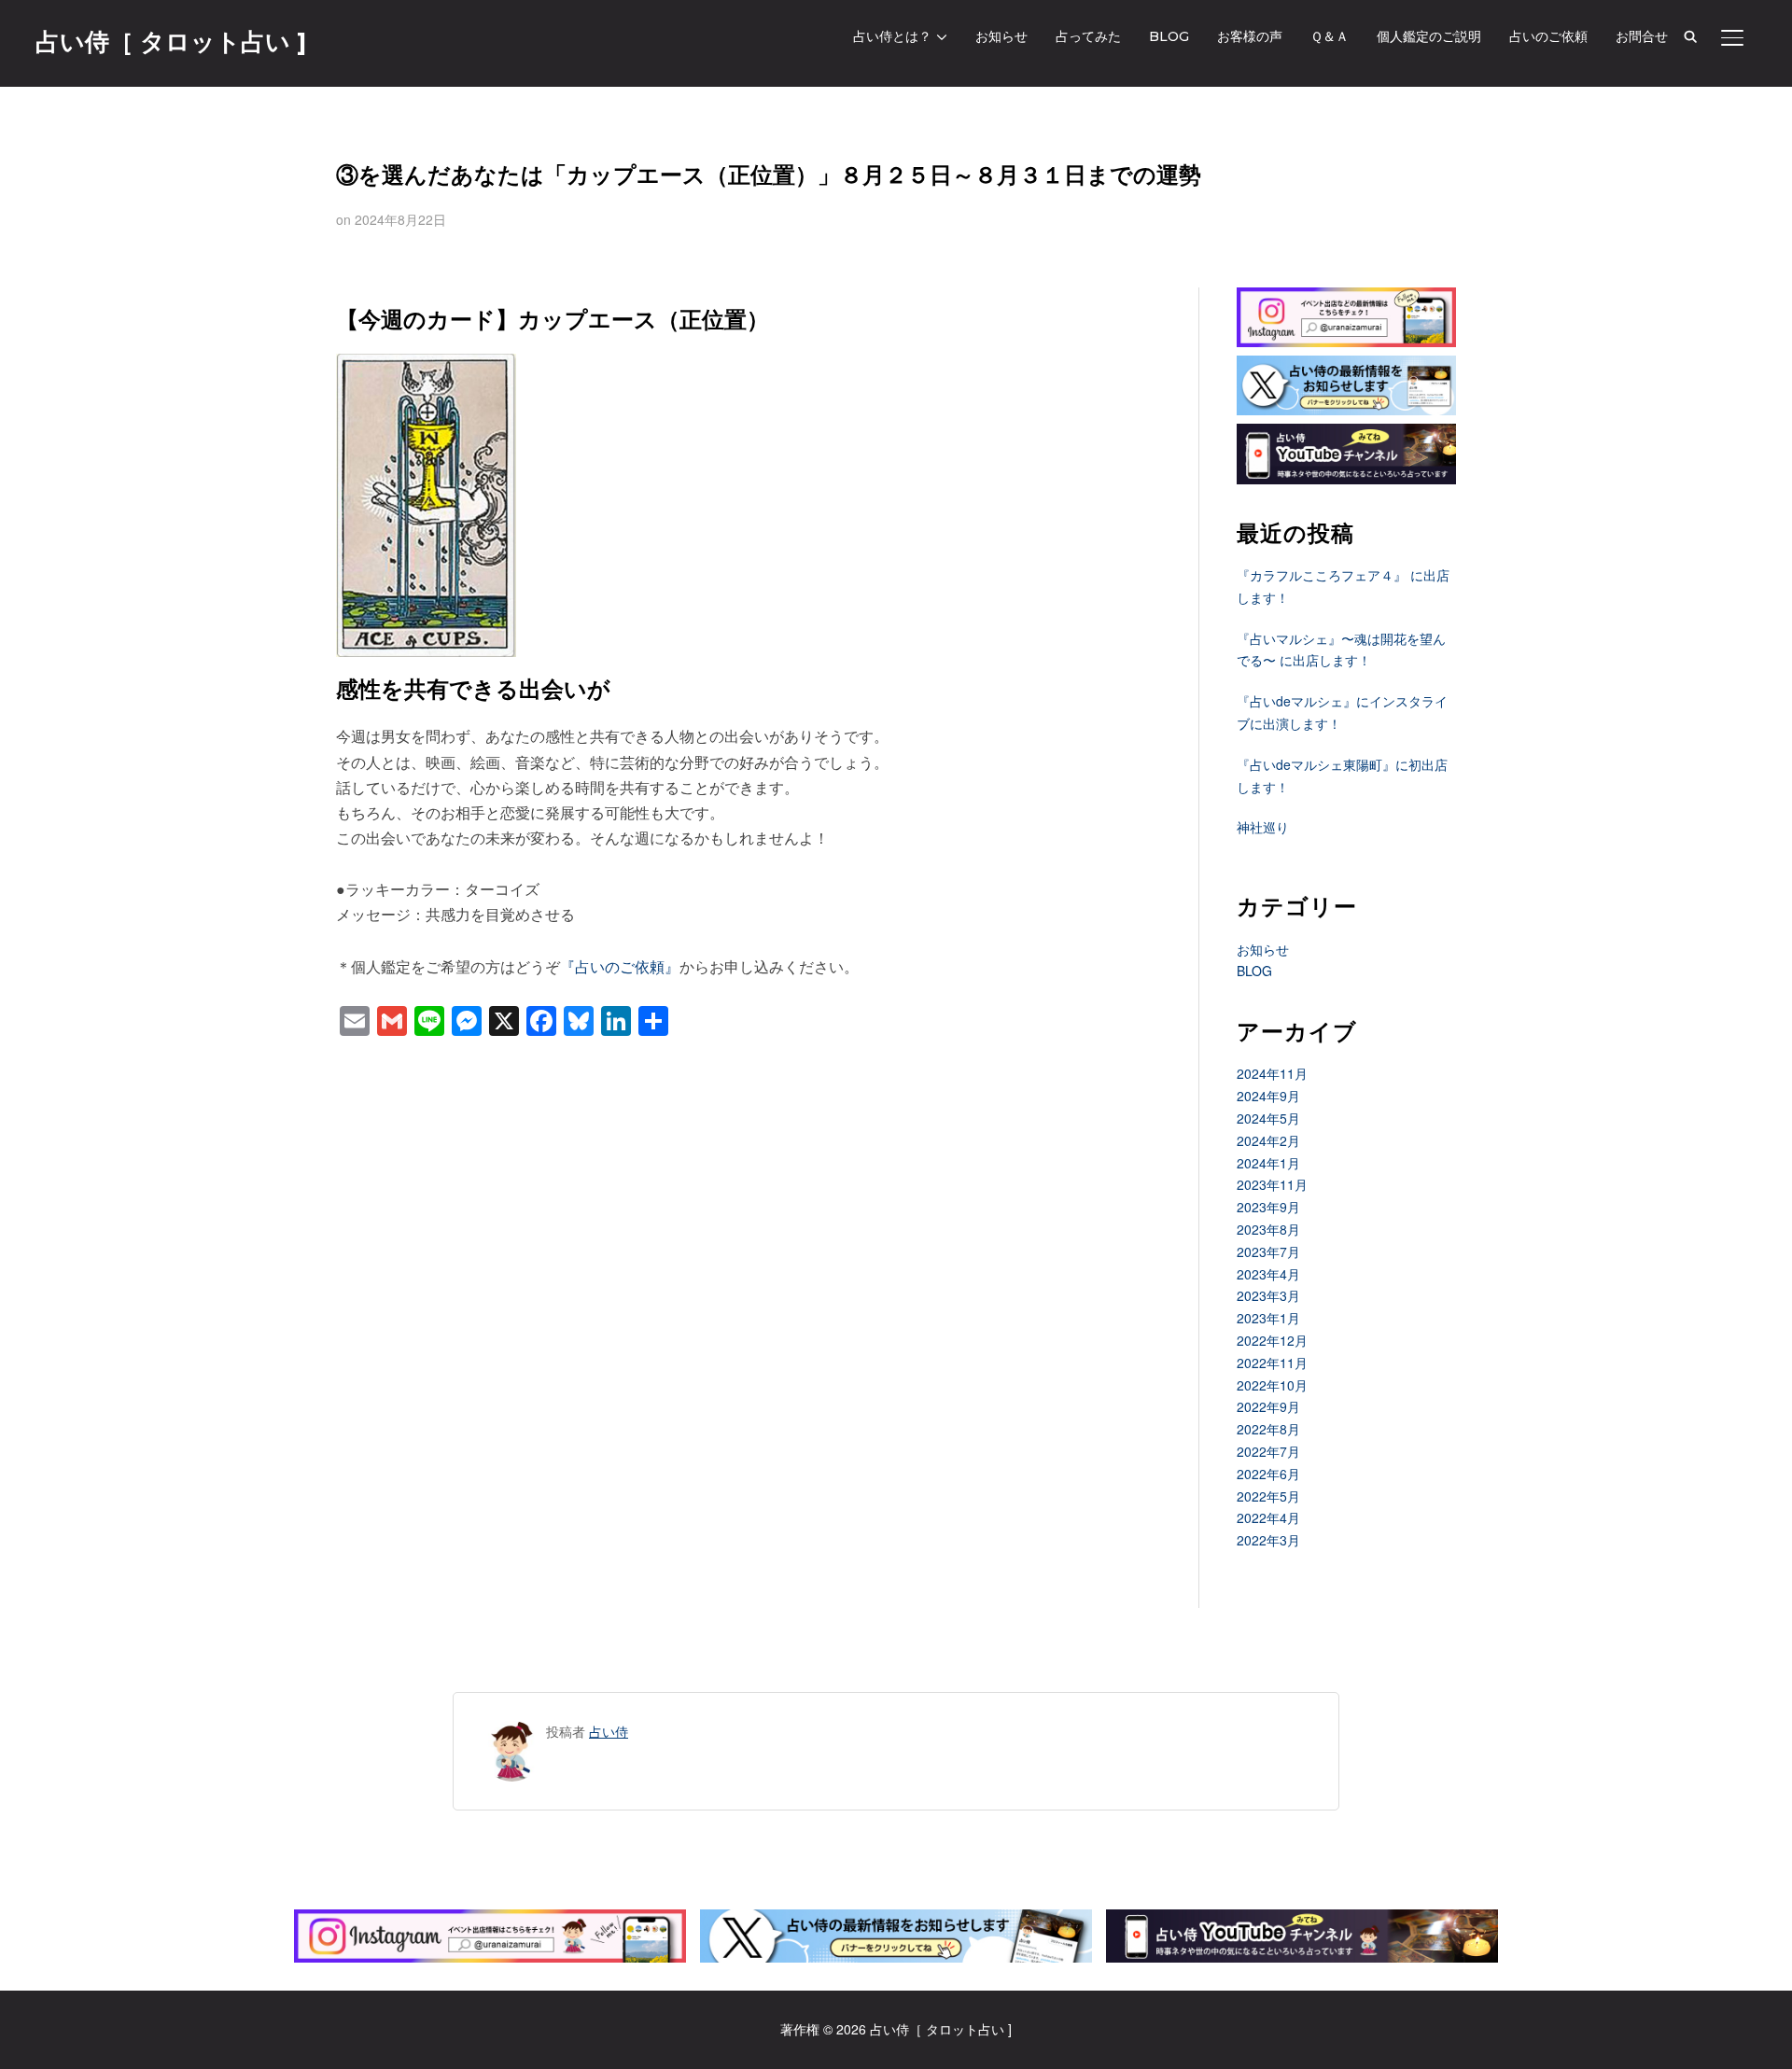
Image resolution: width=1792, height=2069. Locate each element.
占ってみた (1088, 36)
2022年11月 (1272, 1363)
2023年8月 (1268, 1229)
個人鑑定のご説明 (1429, 36)
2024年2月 (1268, 1140)
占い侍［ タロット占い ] (171, 42)
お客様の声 (1250, 36)
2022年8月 (1268, 1429)
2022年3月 (1268, 1540)
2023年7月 (1268, 1251)
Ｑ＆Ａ (1330, 36)
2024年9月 (1268, 1096)
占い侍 (609, 1731)
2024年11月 (1272, 1073)
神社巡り (1263, 827)
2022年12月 (1272, 1340)
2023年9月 (1268, 1207)
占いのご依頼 (1548, 36)
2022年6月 (1268, 1474)
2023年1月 (1268, 1318)
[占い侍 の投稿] (512, 1731)
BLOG (1169, 36)
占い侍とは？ (892, 36)
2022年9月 (1268, 1406)
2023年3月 (1268, 1295)
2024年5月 (1268, 1118)
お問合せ (1642, 36)
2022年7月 (1268, 1451)
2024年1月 (1268, 1163)
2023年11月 (1272, 1184)
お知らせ (1001, 36)
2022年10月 (1272, 1385)
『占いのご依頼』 (620, 966)
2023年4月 (1268, 1274)
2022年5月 (1268, 1496)
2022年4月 (1268, 1517)
